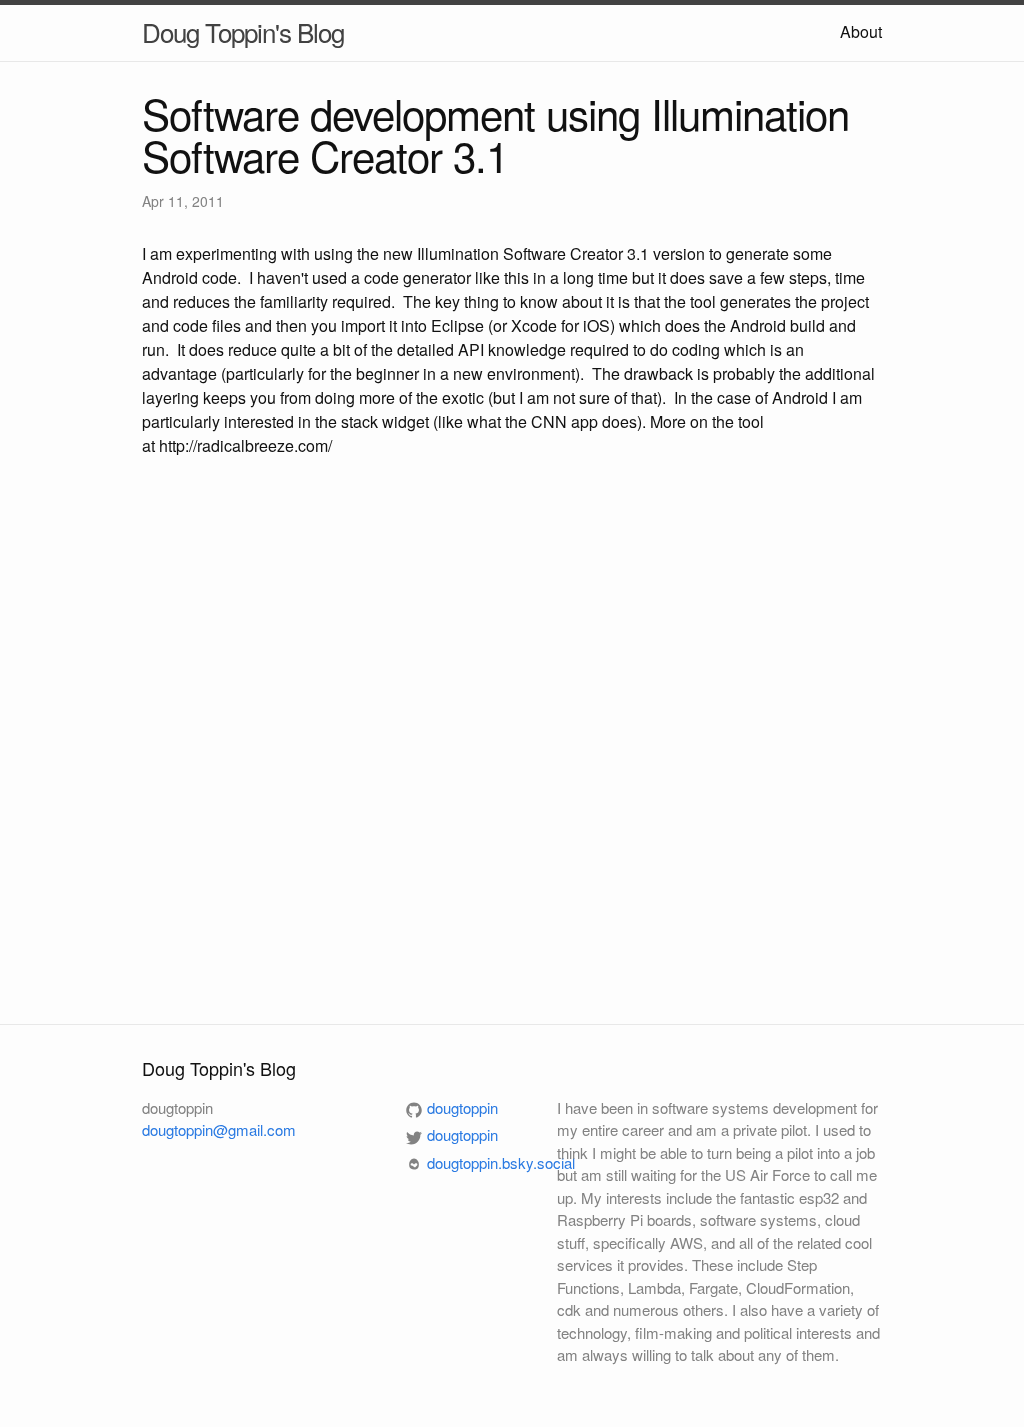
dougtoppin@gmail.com (219, 1129)
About (861, 31)
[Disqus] (512, 738)
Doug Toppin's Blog (243, 31)
